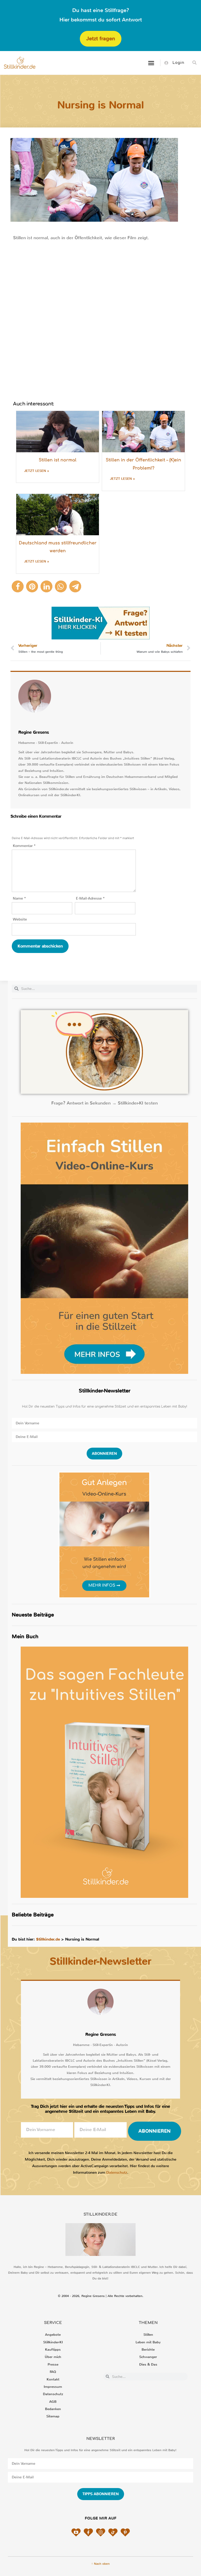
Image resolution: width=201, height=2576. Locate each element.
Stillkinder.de (48, 1939)
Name (19, 898)
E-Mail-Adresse (90, 898)
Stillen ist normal (58, 460)
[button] (151, 63)
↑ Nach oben (100, 2564)
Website (20, 919)
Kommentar (24, 846)
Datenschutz (117, 2173)
